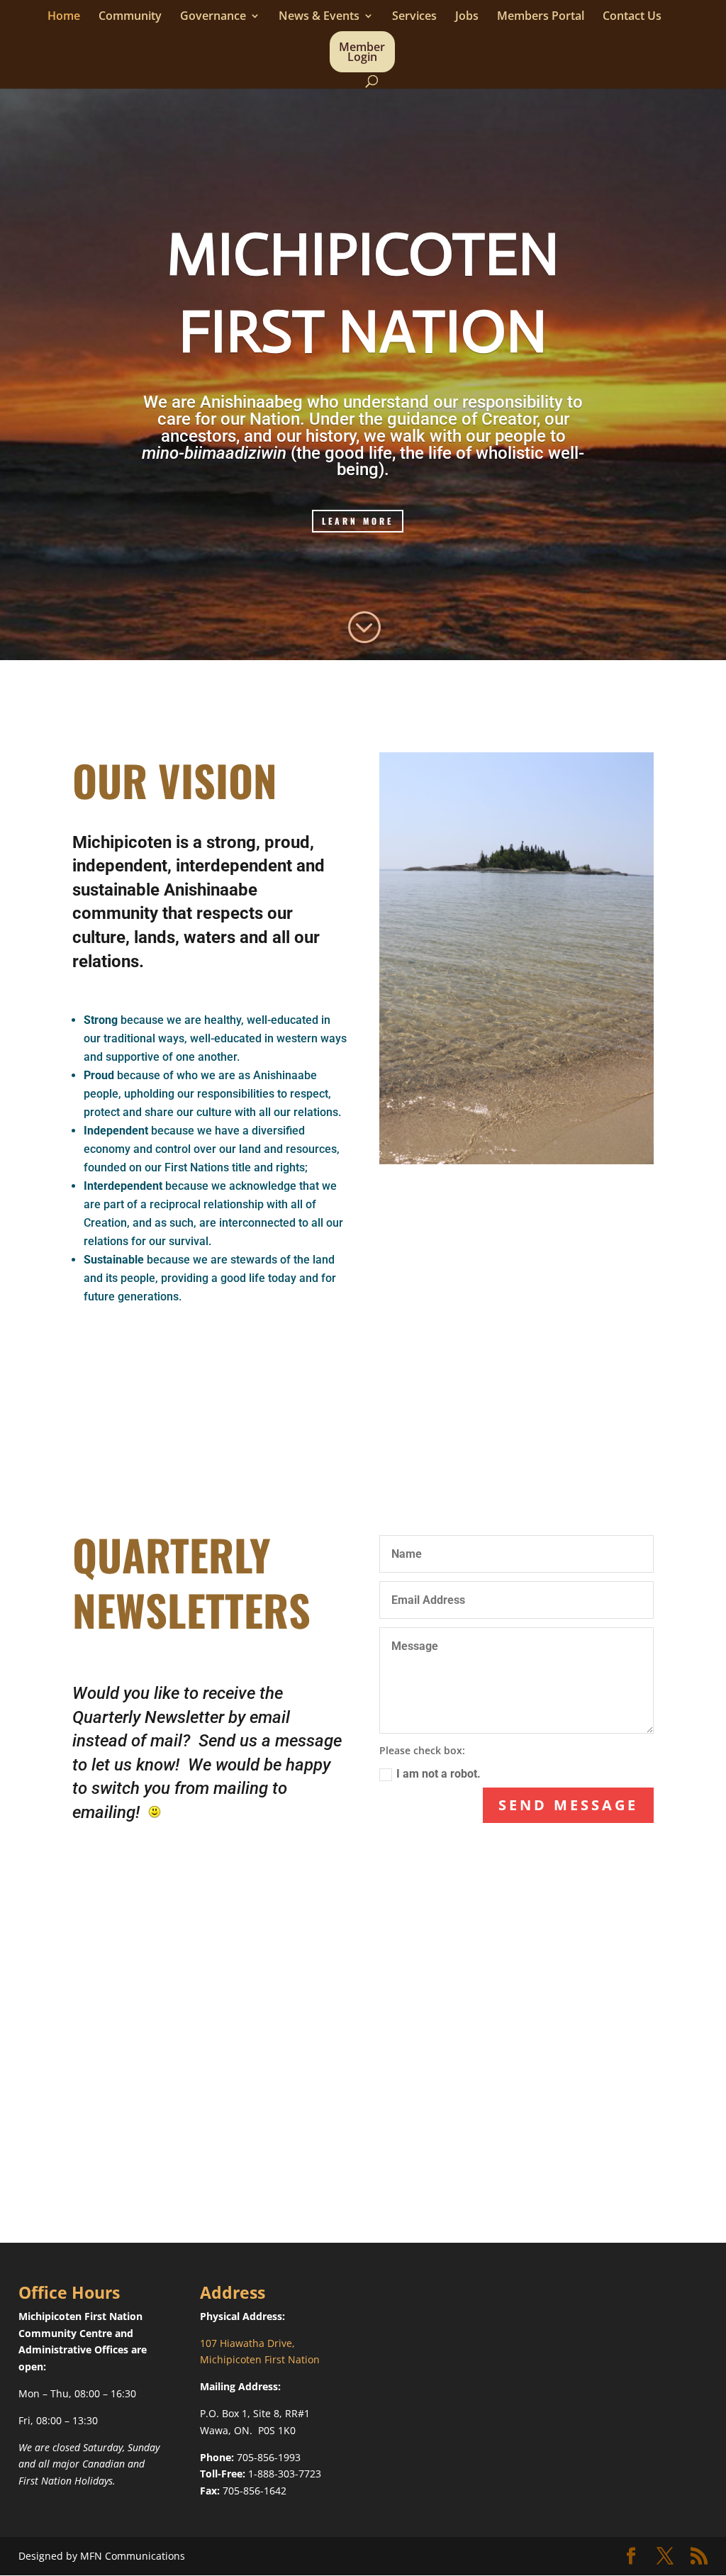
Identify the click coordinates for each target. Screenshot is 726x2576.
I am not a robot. (439, 1774)
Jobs (467, 17)
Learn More (358, 521)
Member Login (362, 53)
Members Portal (541, 17)
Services (414, 17)
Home (64, 17)
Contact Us (632, 17)
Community (130, 17)
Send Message (568, 1805)
